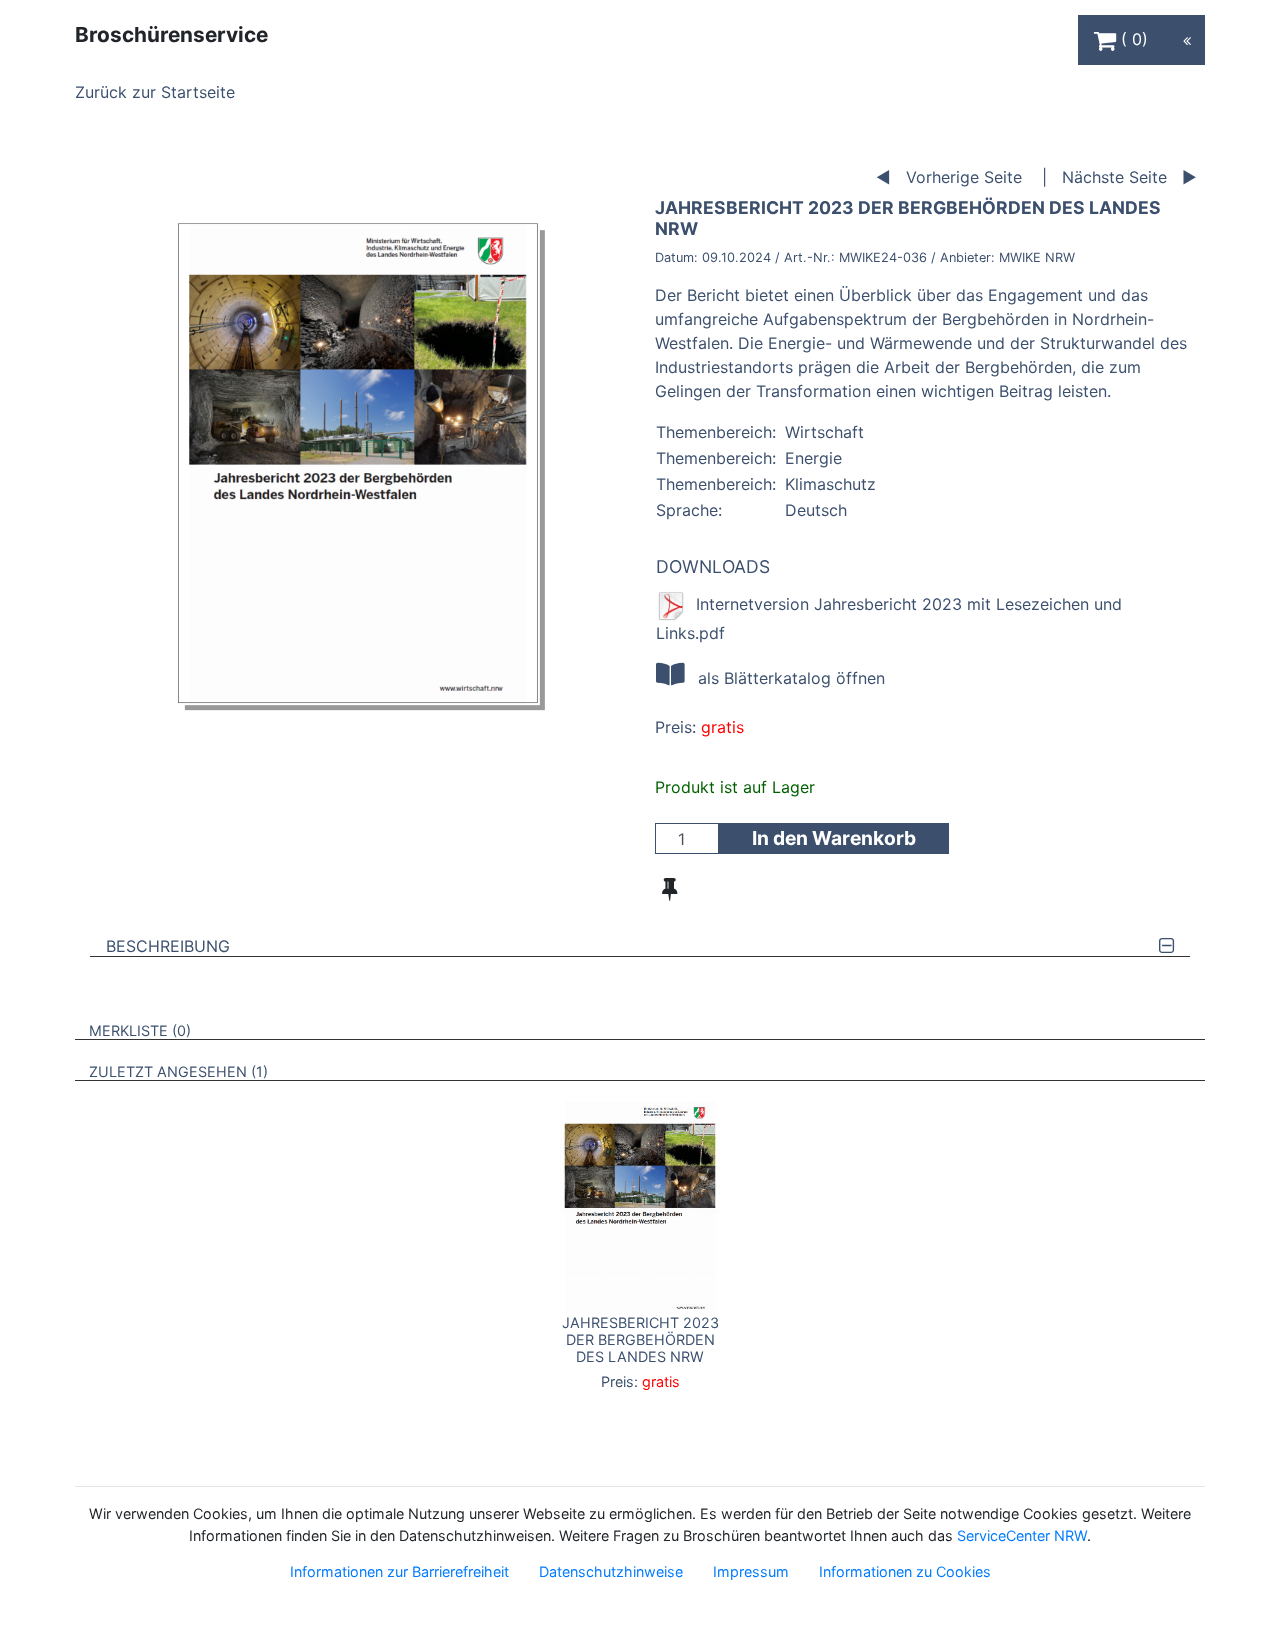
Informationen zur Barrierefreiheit (399, 1571)
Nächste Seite (1114, 177)
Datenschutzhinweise (611, 1571)
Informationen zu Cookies (905, 1571)
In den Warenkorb (834, 838)
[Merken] (669, 889)
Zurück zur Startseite (155, 92)
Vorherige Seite (964, 177)
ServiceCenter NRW (1022, 1535)
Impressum (751, 1571)
